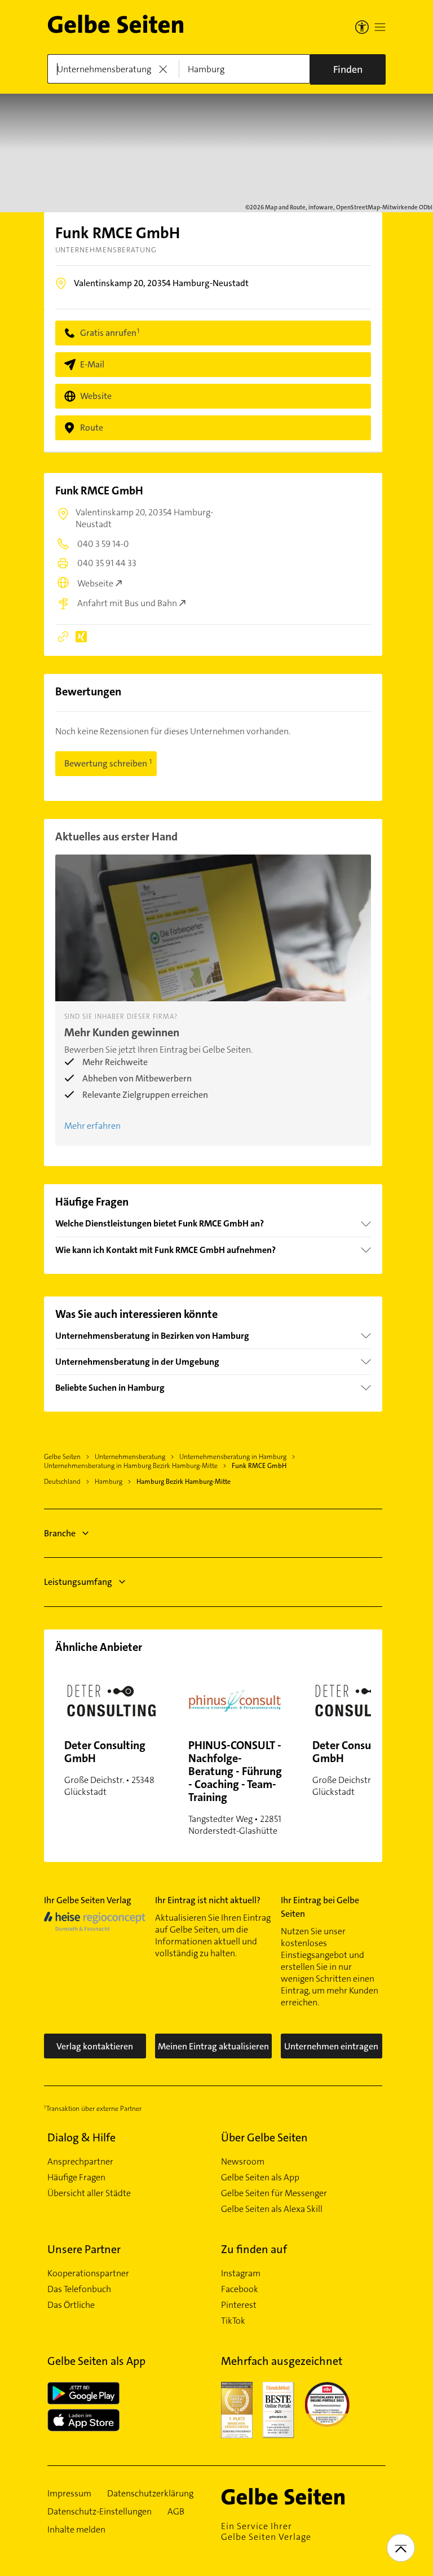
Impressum (69, 2494)
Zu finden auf (254, 2249)
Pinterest (239, 2305)
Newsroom (243, 2162)
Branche (60, 1533)
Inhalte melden (76, 2530)
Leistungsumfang (78, 1582)
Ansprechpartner (80, 2162)
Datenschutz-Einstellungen (100, 2512)
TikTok (233, 2321)
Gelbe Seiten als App (260, 2178)
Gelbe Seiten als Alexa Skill (272, 2209)
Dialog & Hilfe (81, 2137)
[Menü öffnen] (380, 27)
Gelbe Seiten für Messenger (274, 2193)
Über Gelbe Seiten (264, 2137)
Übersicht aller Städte (89, 2193)
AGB (176, 2512)
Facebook (240, 2289)
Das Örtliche (71, 2305)
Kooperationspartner (88, 2273)
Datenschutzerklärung (150, 2494)
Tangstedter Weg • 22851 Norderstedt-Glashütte (235, 1787)
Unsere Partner (84, 2249)
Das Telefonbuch (79, 2289)
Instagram (241, 2273)
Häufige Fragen (76, 2178)
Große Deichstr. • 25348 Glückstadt (109, 1768)
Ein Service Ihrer (266, 2531)
